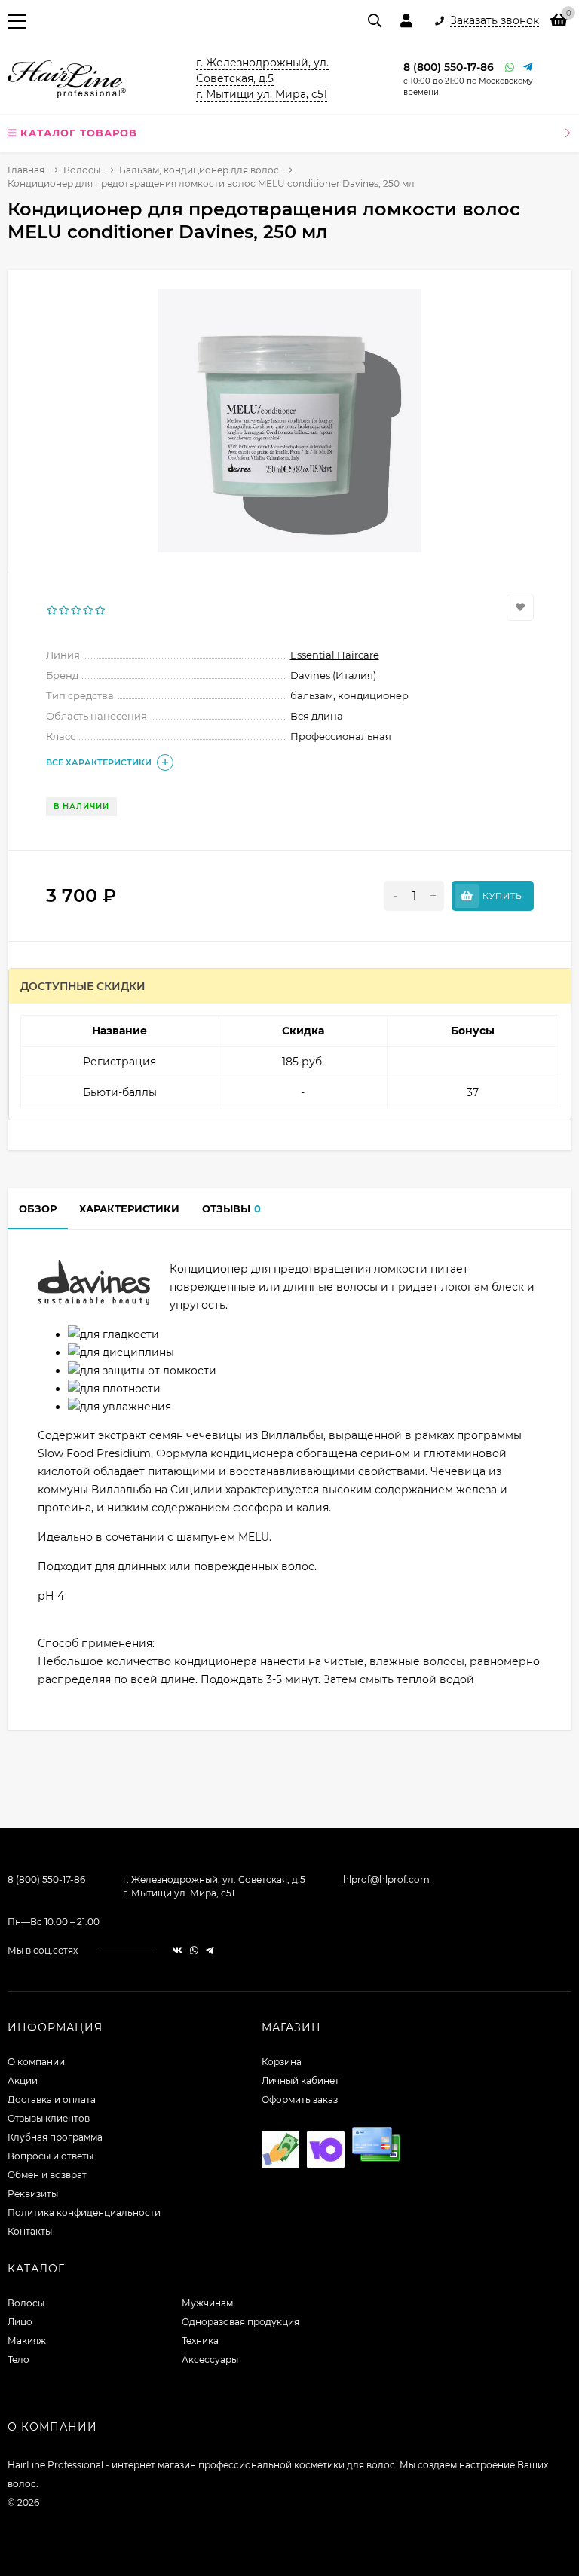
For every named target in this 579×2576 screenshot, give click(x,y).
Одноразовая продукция (240, 2322)
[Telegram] (528, 67)
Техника (200, 2341)
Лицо (20, 2322)
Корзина (282, 2062)
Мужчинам (207, 2303)
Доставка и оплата (52, 2099)
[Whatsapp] (510, 67)
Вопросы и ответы (51, 2156)
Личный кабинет (300, 2081)
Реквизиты (33, 2194)
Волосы (82, 170)
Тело (18, 2359)
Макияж (27, 2341)
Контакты (30, 2231)
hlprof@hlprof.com (386, 1879)
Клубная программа (55, 2137)
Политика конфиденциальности (84, 2212)
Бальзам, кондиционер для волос (199, 170)
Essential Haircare (335, 655)
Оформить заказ (300, 2099)
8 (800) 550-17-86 (449, 67)
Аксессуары (210, 2359)
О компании (36, 2062)
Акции (23, 2081)
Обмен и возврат (47, 2175)
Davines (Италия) (333, 675)
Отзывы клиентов (49, 2118)
